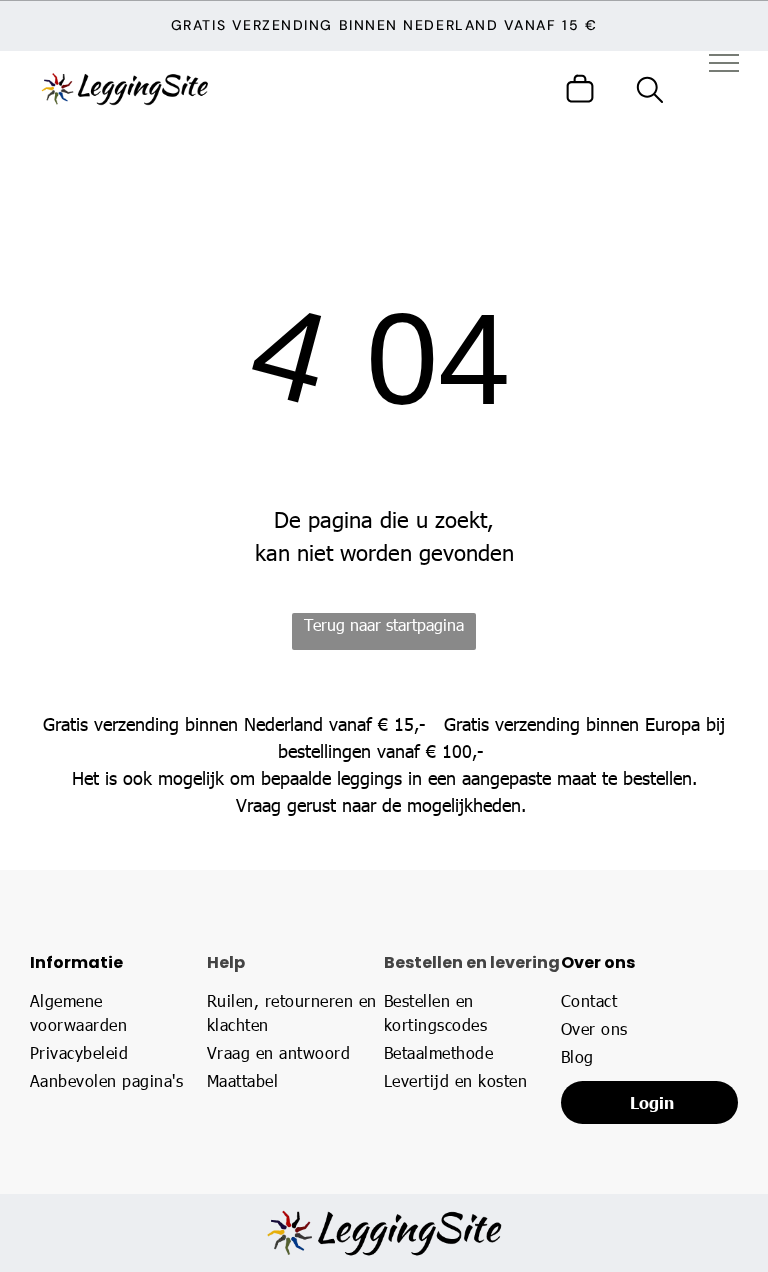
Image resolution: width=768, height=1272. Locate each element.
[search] (650, 92)
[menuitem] (111, 1013)
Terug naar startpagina (384, 624)
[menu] (724, 63)
